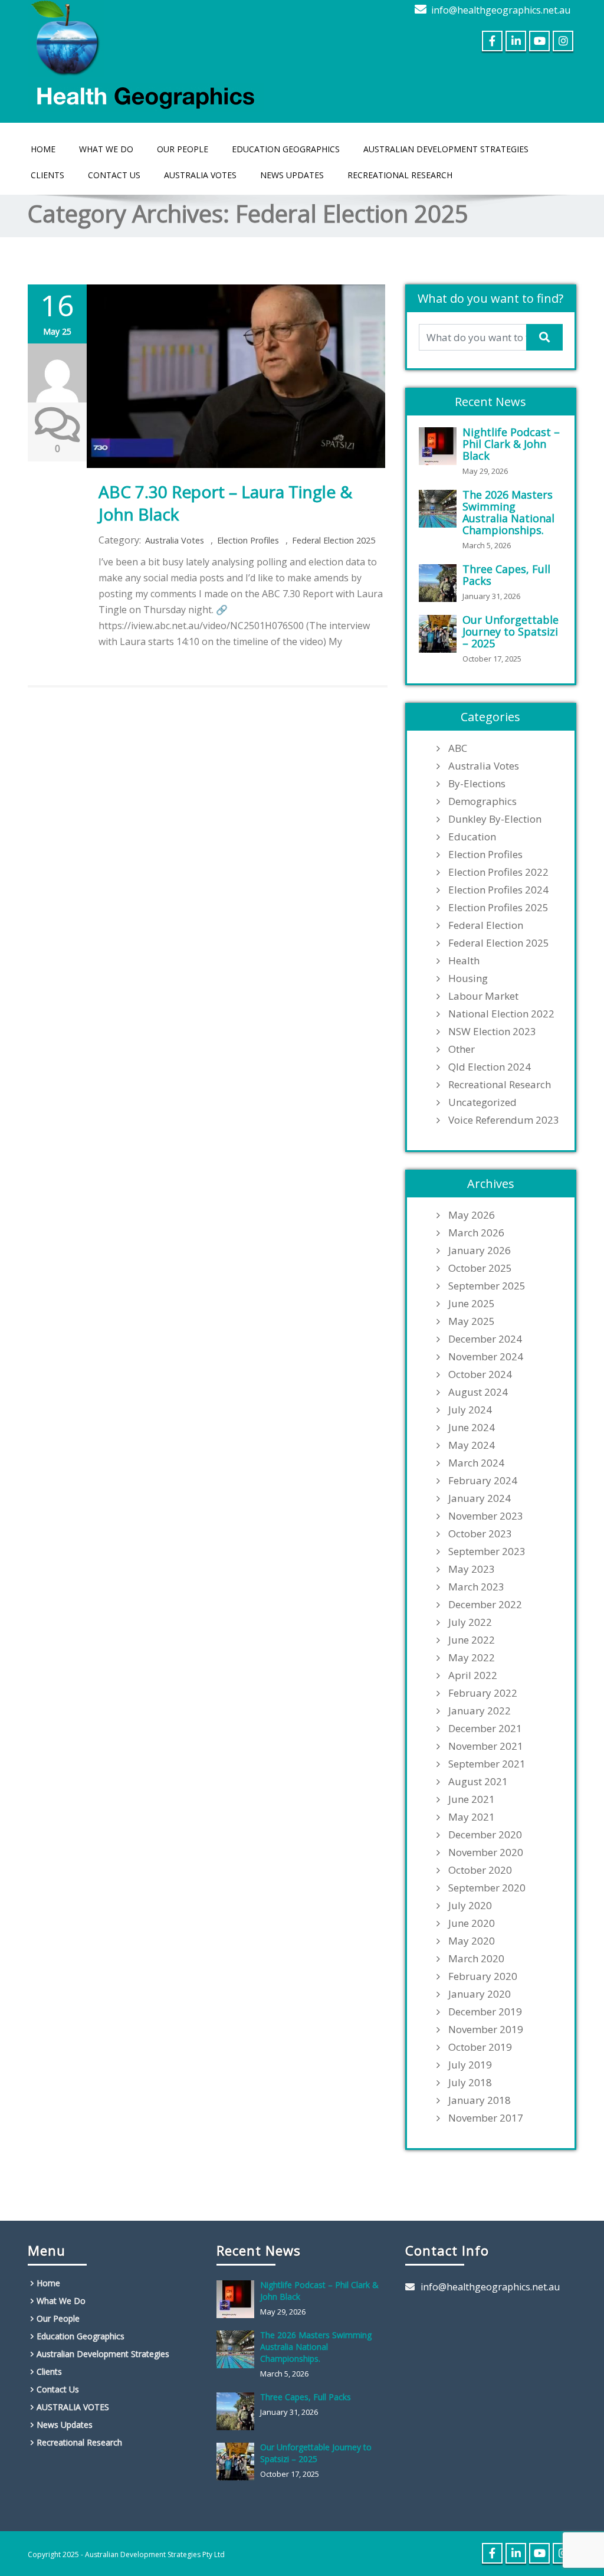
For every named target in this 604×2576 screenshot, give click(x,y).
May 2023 (472, 1569)
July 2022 (470, 1622)
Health (464, 961)
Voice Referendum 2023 (504, 1120)
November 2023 (486, 1516)
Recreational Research (400, 175)
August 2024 (478, 1392)
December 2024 (485, 1339)
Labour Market (483, 996)
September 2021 (487, 1764)
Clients (47, 175)
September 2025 (487, 1286)
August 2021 (478, 1782)
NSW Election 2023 (492, 1032)
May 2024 (472, 1445)
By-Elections (477, 784)
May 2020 (472, 1941)
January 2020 (480, 1994)
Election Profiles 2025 (498, 908)
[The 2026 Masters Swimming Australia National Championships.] (441, 509)
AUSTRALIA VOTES (200, 175)
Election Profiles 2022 (498, 872)
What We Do (106, 149)
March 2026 (476, 1233)
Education (472, 837)
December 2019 (485, 2012)
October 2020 (480, 1870)
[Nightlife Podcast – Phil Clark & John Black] (441, 446)
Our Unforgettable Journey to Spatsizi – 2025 (511, 631)
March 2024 (476, 1463)
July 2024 (470, 1410)
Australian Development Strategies (446, 149)
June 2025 (472, 1304)
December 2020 (485, 1835)
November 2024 (486, 1357)
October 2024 (480, 1374)
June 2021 (472, 1799)
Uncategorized (482, 1102)
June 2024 (472, 1428)
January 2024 (480, 1498)
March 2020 (476, 1959)
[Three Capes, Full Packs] (441, 583)
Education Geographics (286, 149)
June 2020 (472, 1923)
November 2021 (486, 1746)
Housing (468, 978)
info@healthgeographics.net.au (501, 10)
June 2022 (472, 1640)
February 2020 (483, 1976)
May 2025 (472, 1321)
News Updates (292, 175)
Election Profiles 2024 (498, 890)
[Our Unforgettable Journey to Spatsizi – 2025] (441, 634)
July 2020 (470, 1906)
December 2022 (485, 1605)
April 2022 (473, 1675)
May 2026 (472, 1215)
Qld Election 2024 (490, 1067)
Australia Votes (175, 540)
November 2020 (486, 1852)
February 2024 (483, 1481)
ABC (458, 748)
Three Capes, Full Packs (506, 575)
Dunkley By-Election (495, 819)
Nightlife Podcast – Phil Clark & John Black (511, 444)
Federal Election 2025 (334, 540)
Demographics (482, 801)
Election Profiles (248, 540)
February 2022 (483, 1693)
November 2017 (486, 2118)
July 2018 (470, 2083)
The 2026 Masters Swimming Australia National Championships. (508, 512)
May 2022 (472, 1658)
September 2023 (487, 1552)
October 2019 (480, 2047)
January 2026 (480, 1251)
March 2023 (476, 1587)
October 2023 (480, 1534)
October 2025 (480, 1268)
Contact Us (114, 175)
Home (43, 149)
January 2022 (480, 1711)
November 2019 (486, 2030)
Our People (183, 149)
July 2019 (470, 2065)
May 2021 (472, 1817)
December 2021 (485, 1729)
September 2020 (487, 1888)
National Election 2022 (501, 1014)
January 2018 (480, 2100)
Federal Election (486, 925)
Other (462, 1049)
